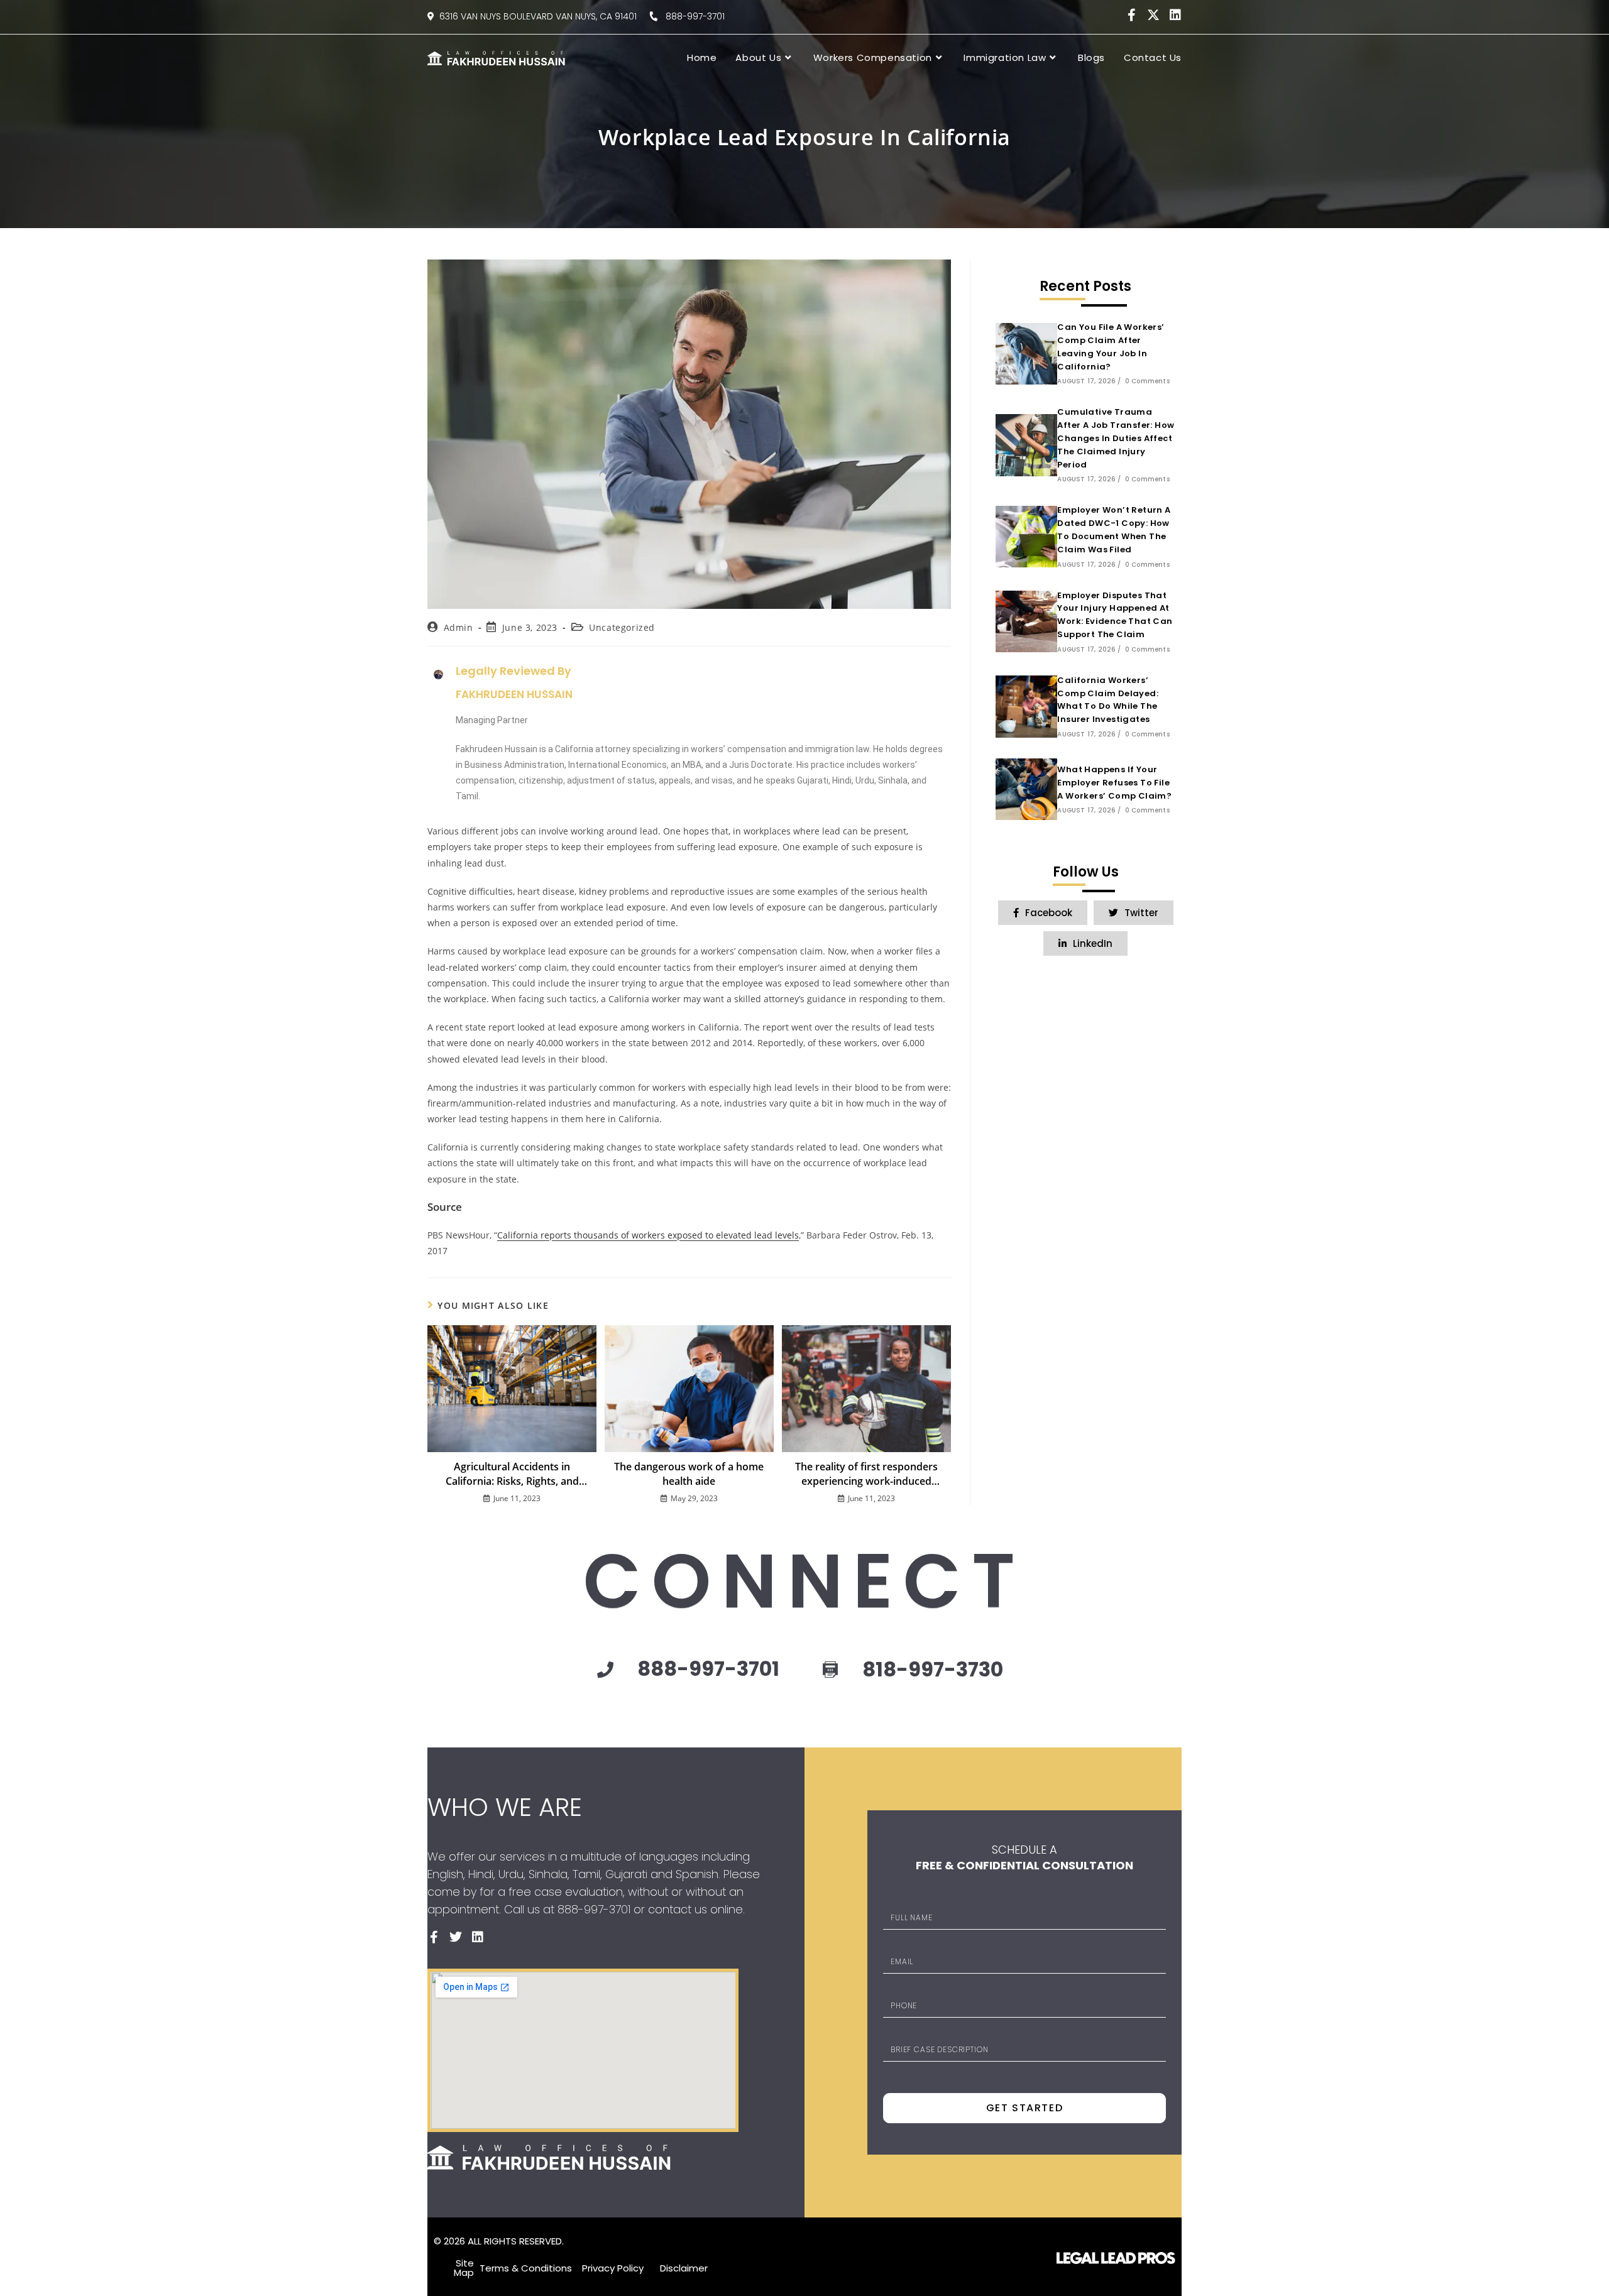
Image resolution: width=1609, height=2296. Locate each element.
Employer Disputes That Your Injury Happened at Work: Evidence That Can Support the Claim (1115, 615)
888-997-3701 (691, 16)
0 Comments (1147, 381)
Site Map (464, 2268)
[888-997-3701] (605, 1670)
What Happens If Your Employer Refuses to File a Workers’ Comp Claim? (1114, 783)
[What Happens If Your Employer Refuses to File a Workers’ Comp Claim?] (1026, 789)
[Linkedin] (1175, 15)
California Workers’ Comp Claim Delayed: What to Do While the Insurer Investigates (1108, 700)
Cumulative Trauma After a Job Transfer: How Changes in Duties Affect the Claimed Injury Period (1116, 438)
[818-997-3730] (830, 1670)
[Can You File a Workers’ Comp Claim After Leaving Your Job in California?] (1026, 354)
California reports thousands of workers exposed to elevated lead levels (648, 1235)
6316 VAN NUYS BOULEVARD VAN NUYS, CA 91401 (538, 16)
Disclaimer (684, 2268)
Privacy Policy (613, 2268)
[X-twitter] (1153, 15)
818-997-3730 (933, 1669)
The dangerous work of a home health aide (689, 1473)
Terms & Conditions (526, 2268)
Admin (459, 627)
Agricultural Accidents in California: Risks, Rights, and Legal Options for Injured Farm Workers (512, 1474)
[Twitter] (456, 1937)
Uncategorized (622, 627)
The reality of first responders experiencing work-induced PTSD (866, 1474)
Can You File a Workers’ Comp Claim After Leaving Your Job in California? (1111, 347)
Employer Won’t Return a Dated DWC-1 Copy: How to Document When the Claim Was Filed (1114, 529)
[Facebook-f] (1131, 15)
